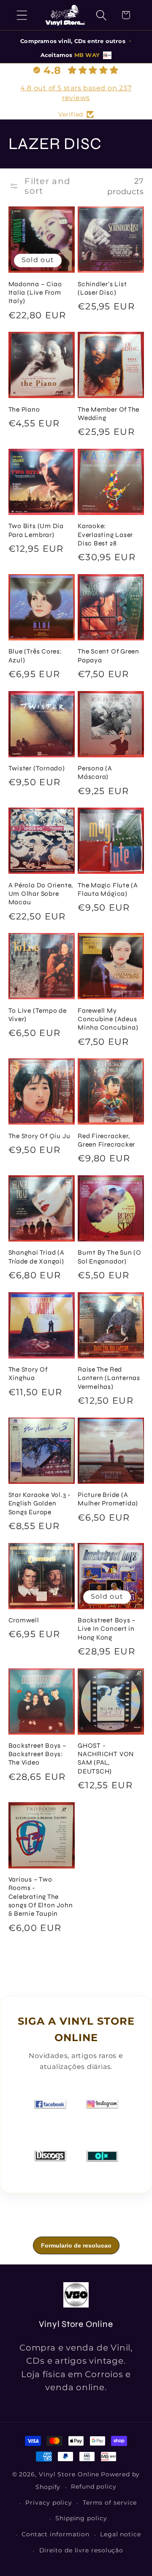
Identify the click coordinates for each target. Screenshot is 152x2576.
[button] (22, 15)
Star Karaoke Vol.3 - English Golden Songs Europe (40, 1504)
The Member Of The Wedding (109, 414)
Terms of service (110, 2503)
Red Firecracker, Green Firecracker (106, 1140)
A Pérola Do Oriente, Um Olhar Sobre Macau (41, 894)
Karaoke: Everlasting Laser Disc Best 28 (105, 535)
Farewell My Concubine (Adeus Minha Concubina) (108, 1019)
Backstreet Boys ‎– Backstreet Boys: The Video (38, 1754)
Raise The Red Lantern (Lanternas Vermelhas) (109, 1378)
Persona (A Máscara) (95, 773)
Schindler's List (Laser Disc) (102, 288)
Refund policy (94, 2487)
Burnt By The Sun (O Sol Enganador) (110, 1257)
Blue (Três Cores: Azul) (35, 656)
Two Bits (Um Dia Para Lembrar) (36, 530)
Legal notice (121, 2534)
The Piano (24, 409)
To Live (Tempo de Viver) (38, 1015)
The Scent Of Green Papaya (109, 656)
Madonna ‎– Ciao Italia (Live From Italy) (35, 293)
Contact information (56, 2534)
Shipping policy (81, 2518)
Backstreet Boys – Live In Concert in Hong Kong (107, 1629)
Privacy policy (49, 2503)
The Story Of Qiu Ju (39, 1136)
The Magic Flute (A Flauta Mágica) (108, 889)
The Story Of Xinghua (28, 1374)
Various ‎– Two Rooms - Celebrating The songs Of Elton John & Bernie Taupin (41, 1897)
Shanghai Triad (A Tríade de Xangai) (37, 1257)
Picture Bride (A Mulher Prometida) (108, 1499)
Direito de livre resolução (81, 2550)
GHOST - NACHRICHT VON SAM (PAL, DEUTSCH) (106, 1758)
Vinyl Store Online (69, 2474)
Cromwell (24, 1620)
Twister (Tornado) (37, 768)
